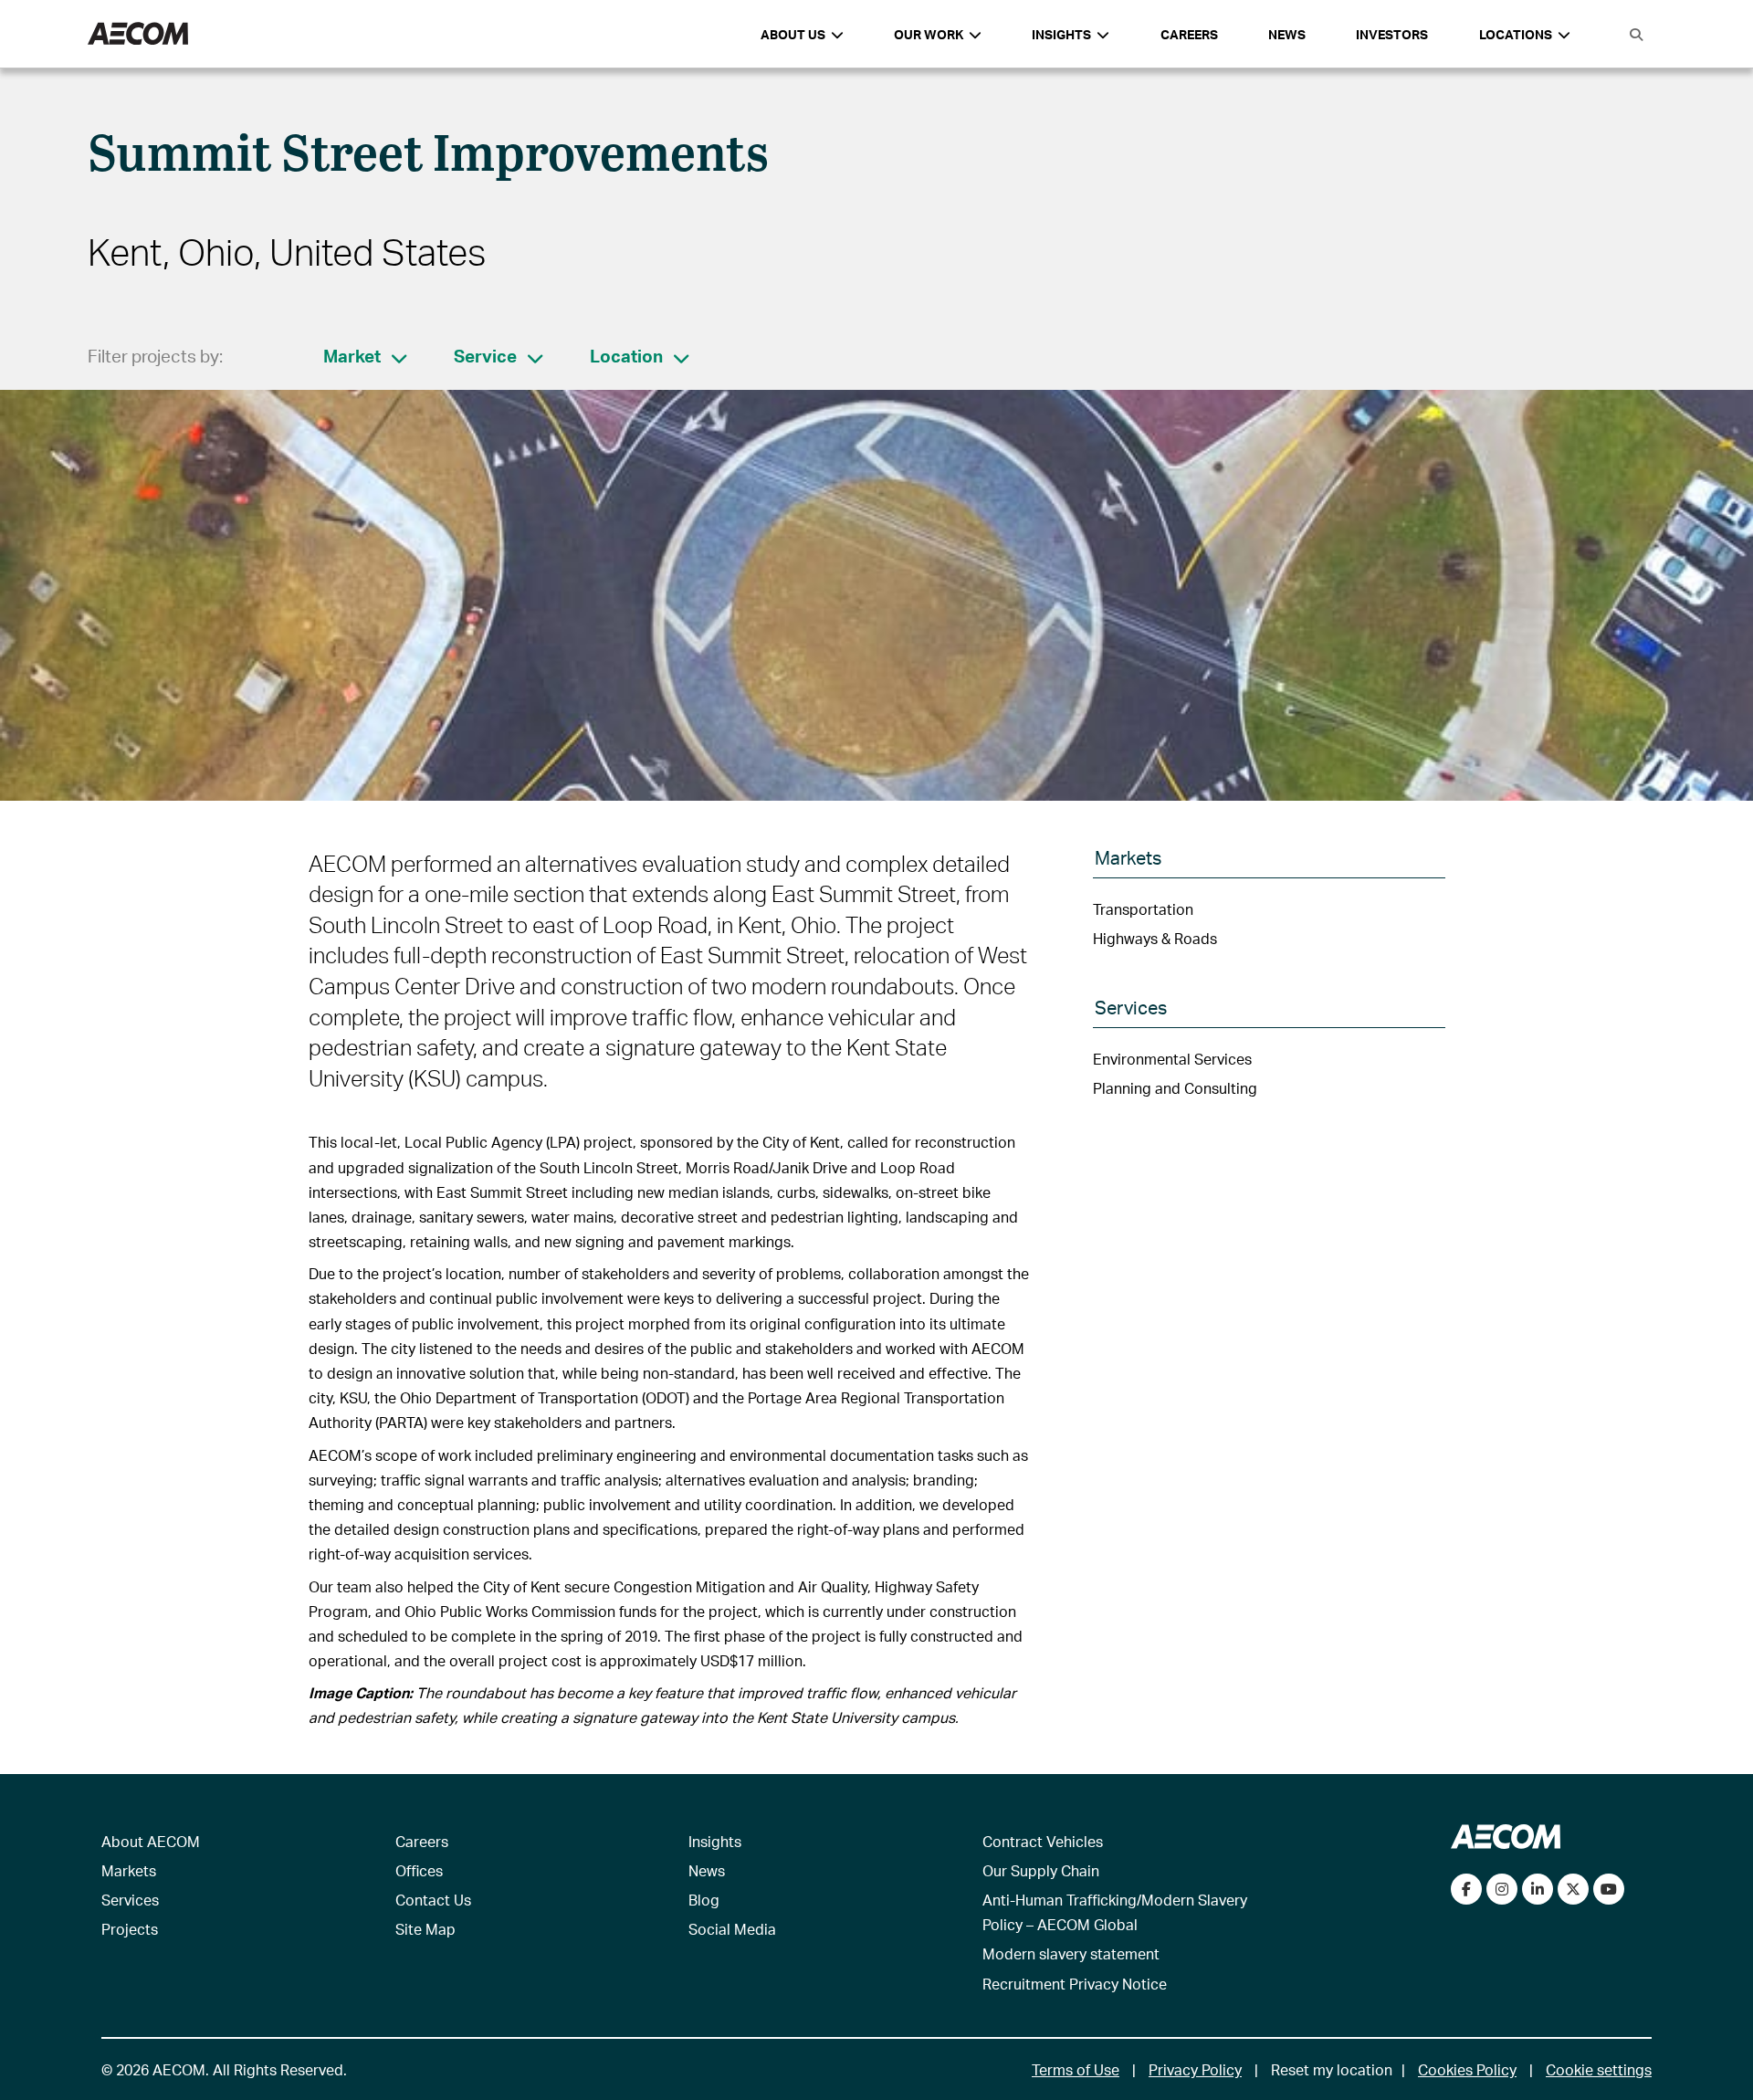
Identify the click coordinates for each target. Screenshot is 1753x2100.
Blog (704, 1900)
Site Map (425, 1929)
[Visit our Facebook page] (1466, 1889)
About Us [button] (793, 34)
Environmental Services (1172, 1059)
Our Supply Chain (1041, 1870)
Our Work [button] (929, 34)
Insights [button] (1061, 34)
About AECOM (151, 1841)
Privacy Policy (1195, 2069)
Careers (1189, 34)
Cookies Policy (1467, 2069)
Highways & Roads (1155, 938)
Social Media (732, 1929)
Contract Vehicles (1043, 1841)
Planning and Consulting (1175, 1088)
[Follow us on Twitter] (1573, 1889)
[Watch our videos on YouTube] (1609, 1889)
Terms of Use (1076, 2069)
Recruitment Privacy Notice (1075, 1984)
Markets (129, 1870)
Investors (1392, 34)
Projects (130, 1929)
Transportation (1143, 909)
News (1287, 34)
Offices (419, 1870)
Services (130, 1900)
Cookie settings (1599, 2069)
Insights (715, 1841)
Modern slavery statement (1071, 1953)
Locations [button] (1516, 34)
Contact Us (433, 1900)
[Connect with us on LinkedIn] (1538, 1889)
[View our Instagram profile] (1502, 1889)
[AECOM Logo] (138, 34)
